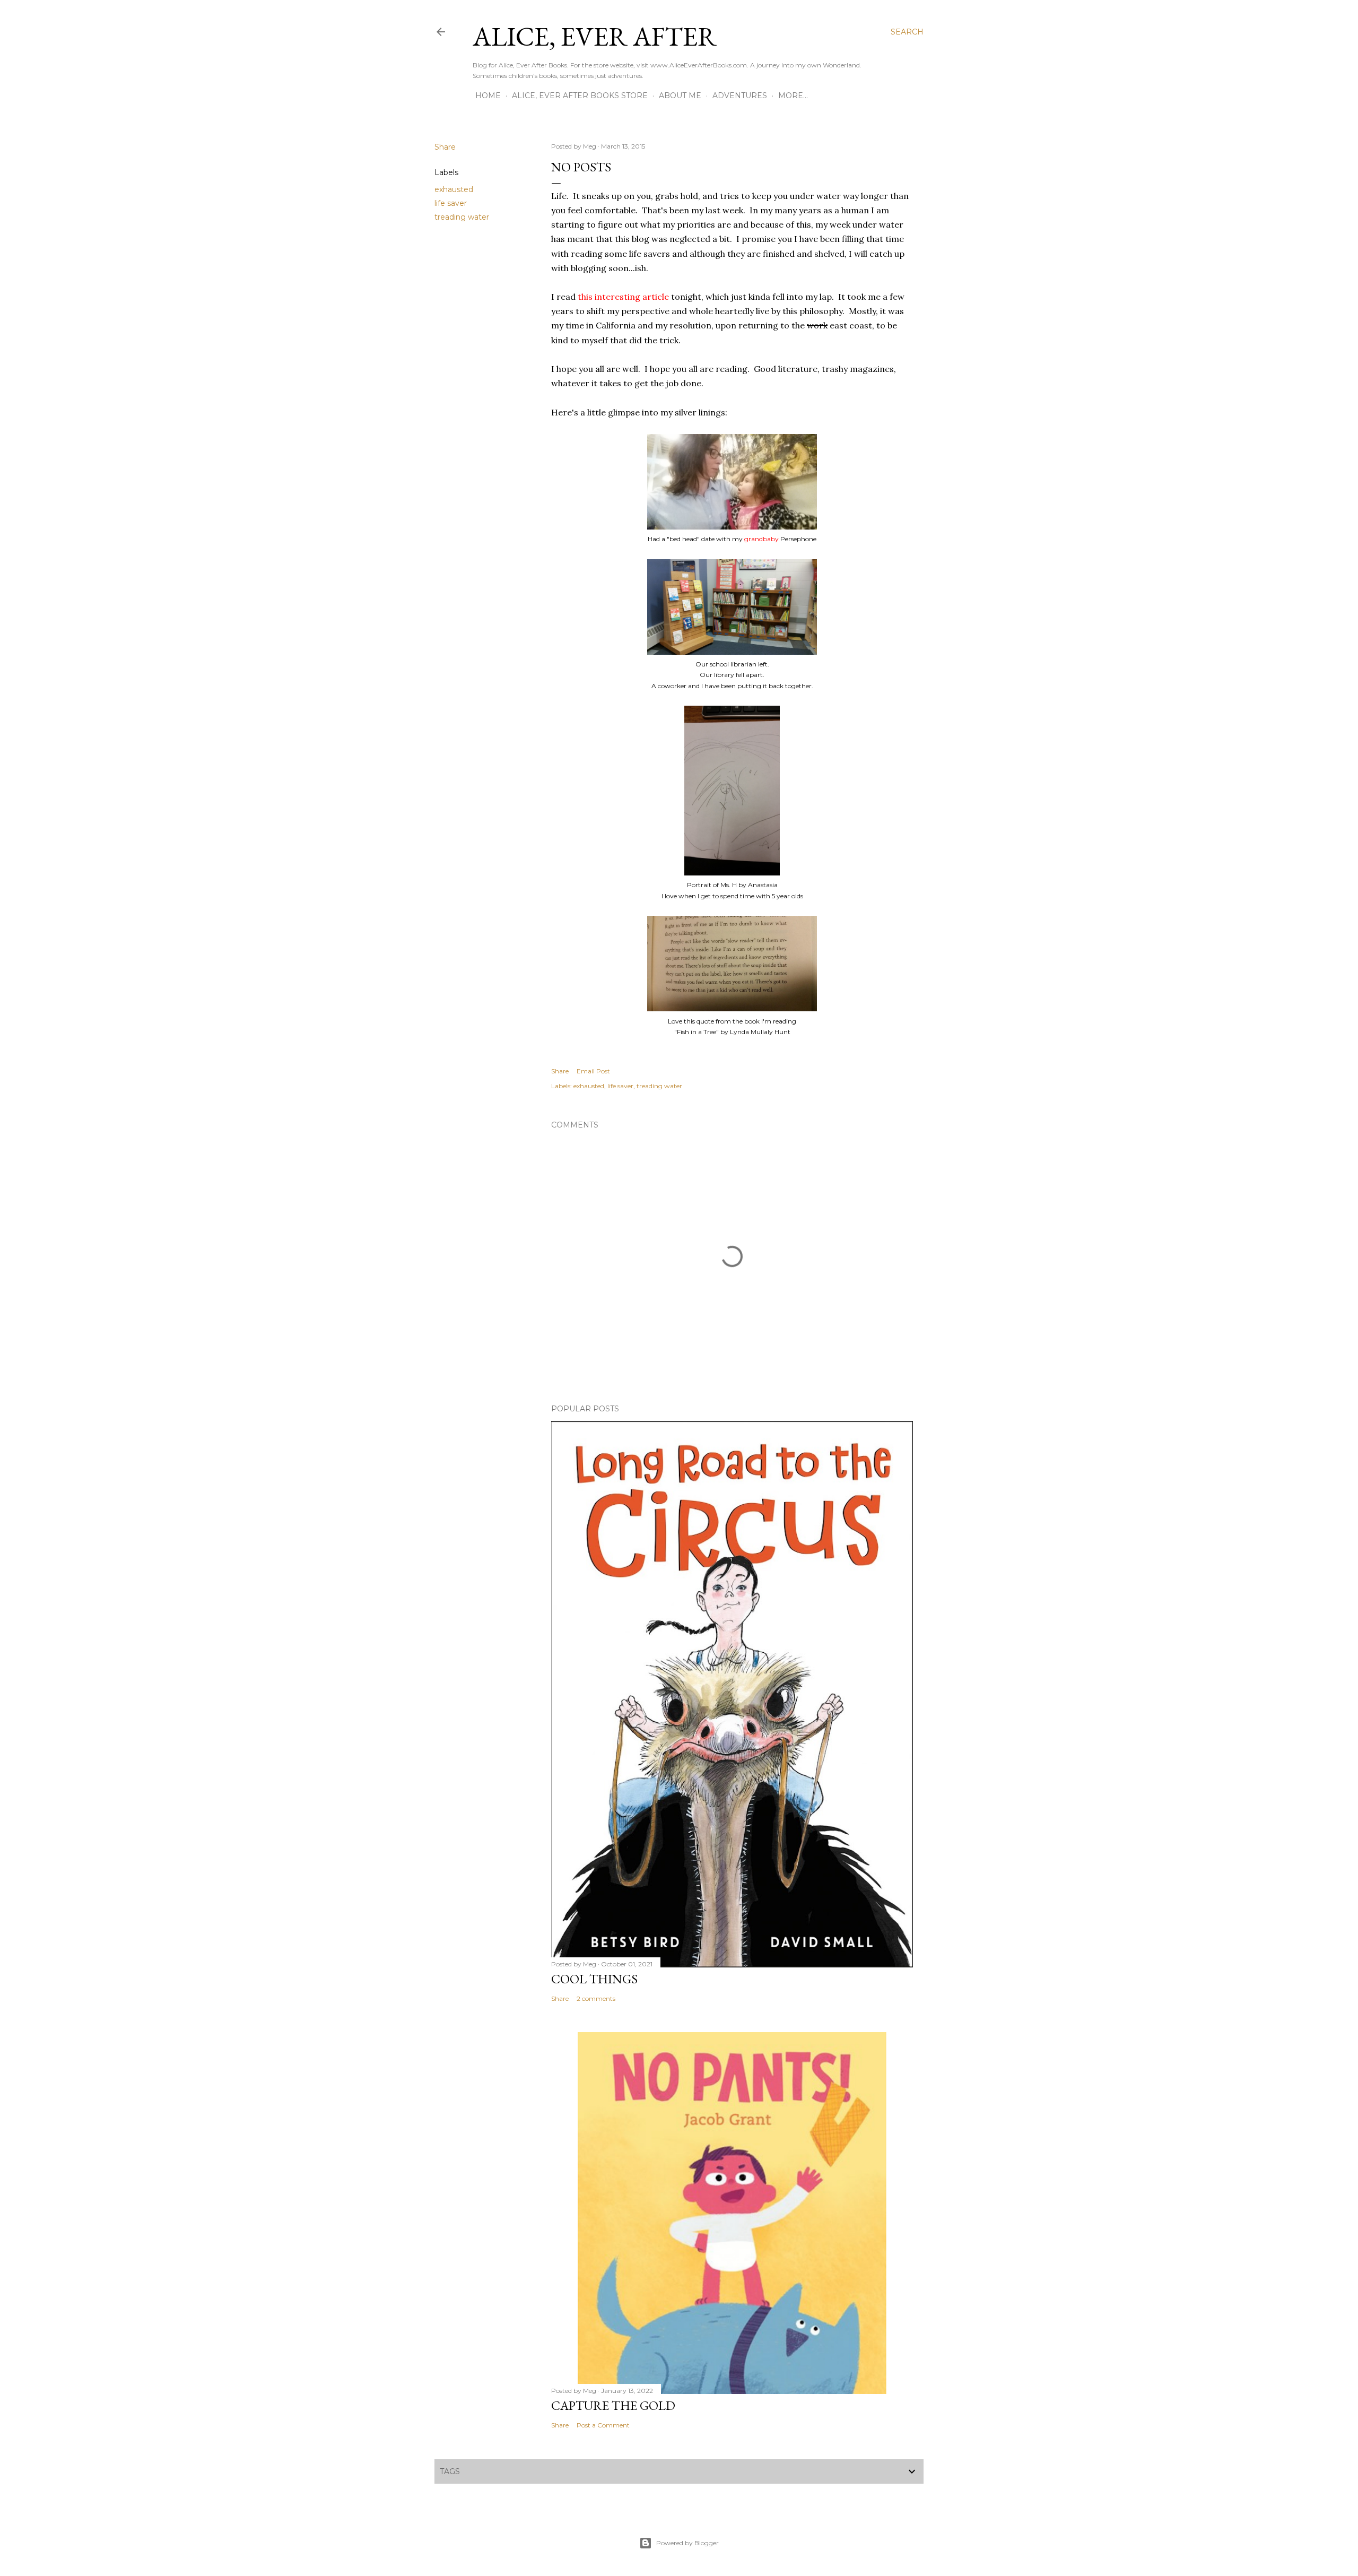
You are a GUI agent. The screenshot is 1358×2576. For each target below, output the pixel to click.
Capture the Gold (613, 2405)
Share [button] (445, 147)
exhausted (454, 189)
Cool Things (594, 1979)
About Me (680, 96)
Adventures (740, 96)
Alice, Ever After (595, 36)
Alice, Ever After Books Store (580, 96)
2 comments (596, 1998)
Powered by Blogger (687, 2543)
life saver (451, 203)
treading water (462, 217)
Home (488, 96)
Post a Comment (603, 2425)
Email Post (593, 1071)
